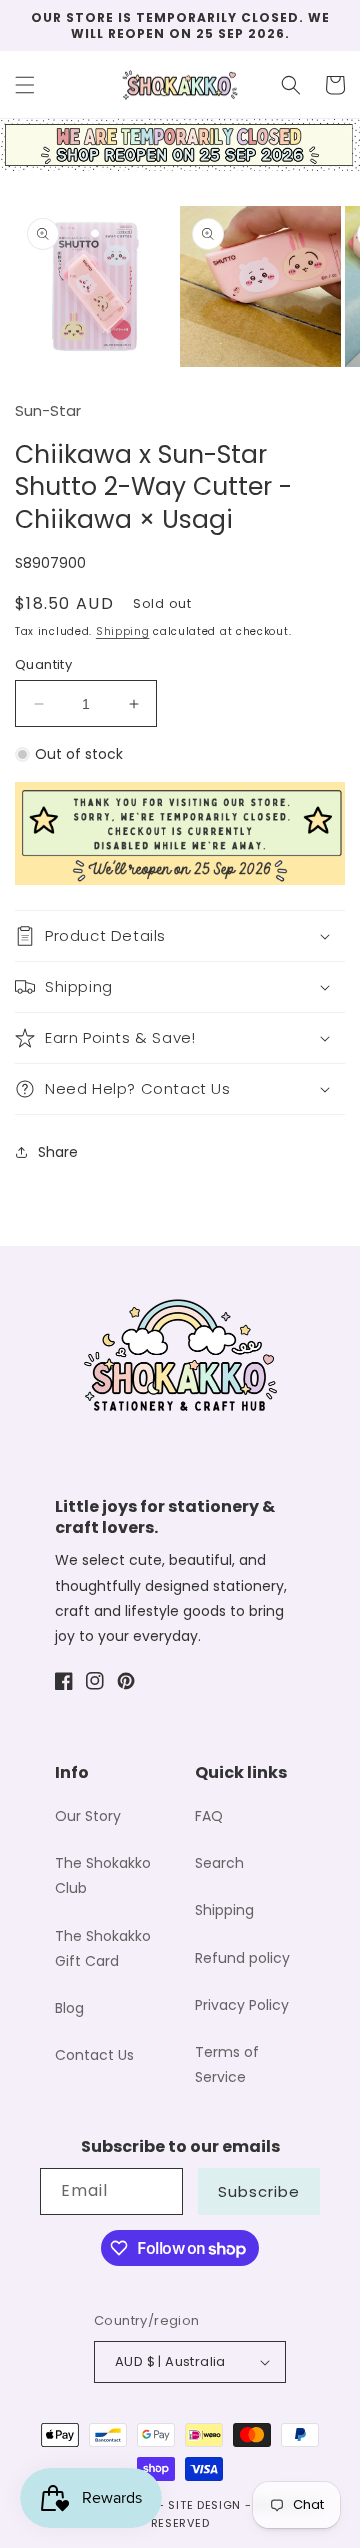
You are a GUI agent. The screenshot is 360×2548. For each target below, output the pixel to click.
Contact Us (94, 2055)
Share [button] (58, 1152)
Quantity (43, 664)
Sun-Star (48, 410)
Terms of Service (227, 2064)
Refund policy (242, 1958)
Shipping (123, 631)
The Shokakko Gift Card (103, 1948)
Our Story (88, 1816)
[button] (25, 85)
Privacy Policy (242, 2005)
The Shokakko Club (103, 1875)
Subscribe (259, 2191)
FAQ (209, 1816)
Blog (69, 2008)
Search (219, 1863)
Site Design (204, 2505)
